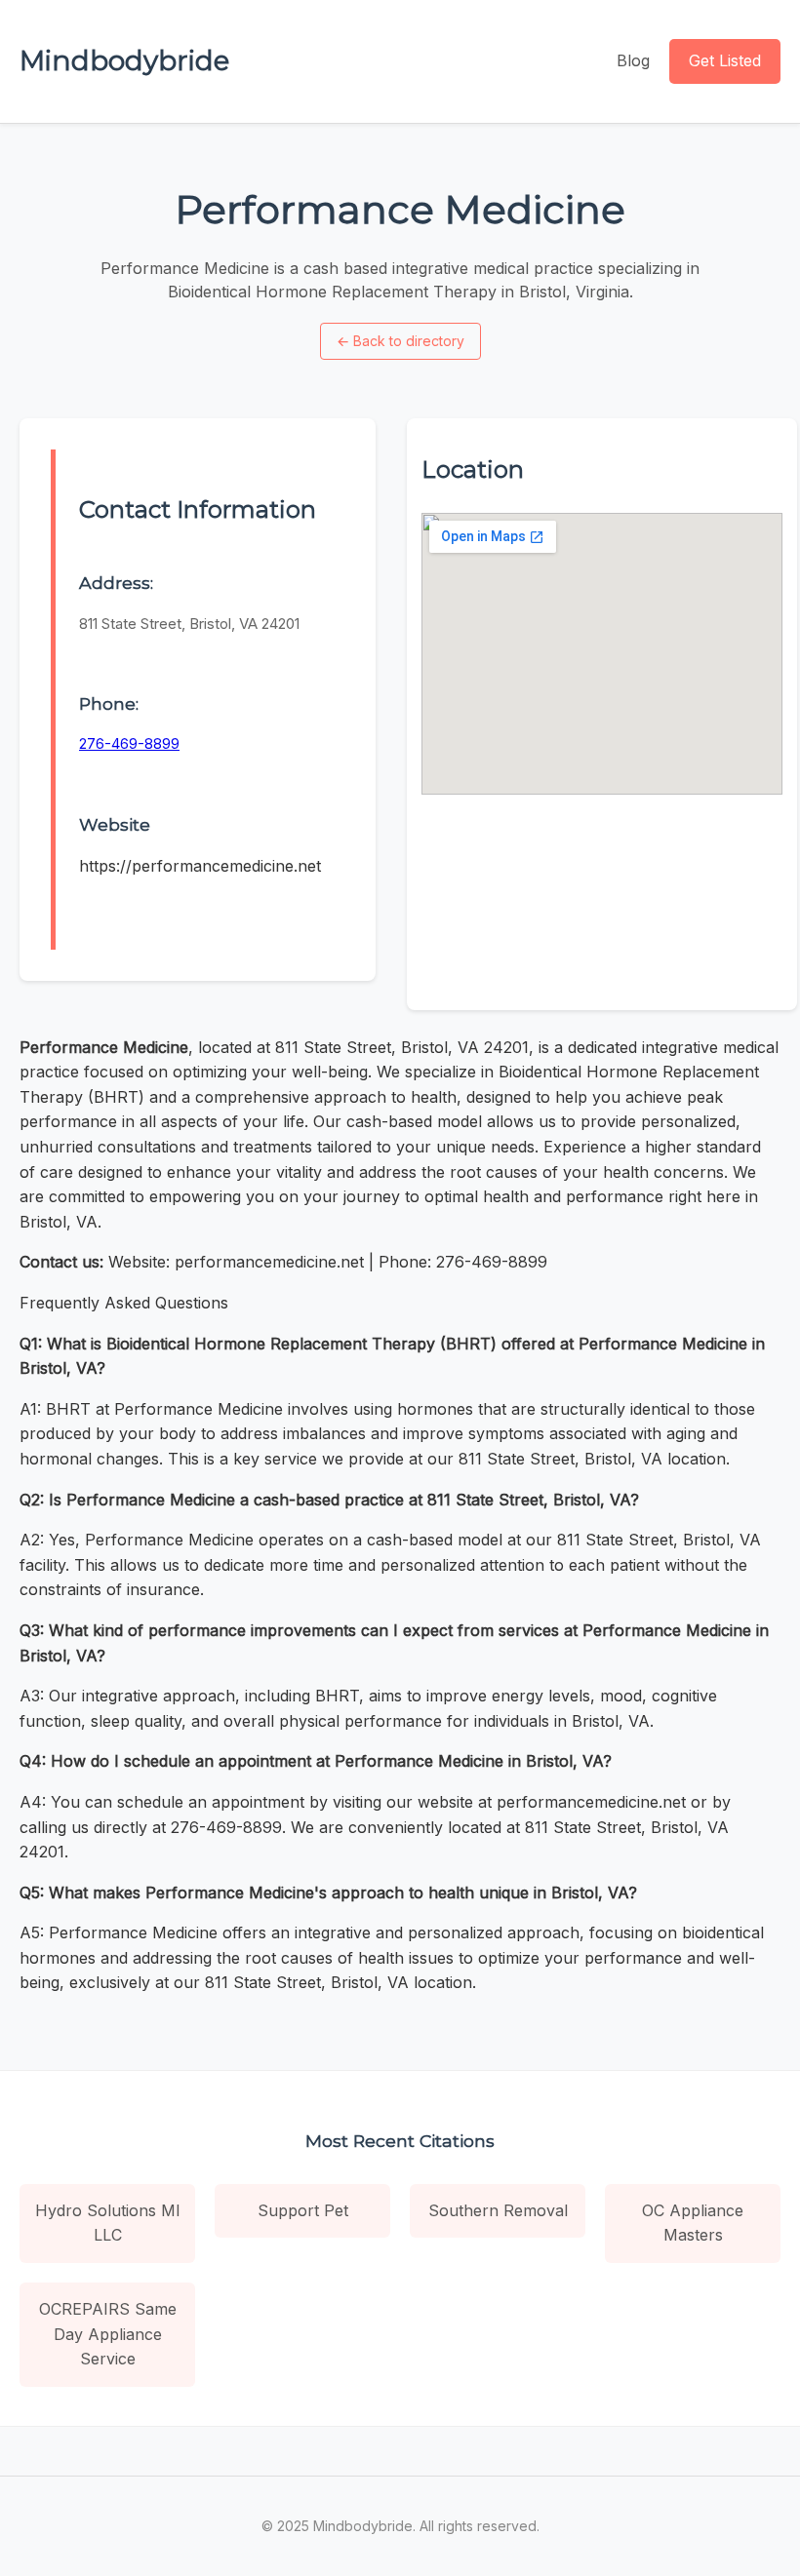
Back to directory (400, 341)
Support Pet (303, 2210)
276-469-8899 (129, 743)
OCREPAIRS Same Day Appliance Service (108, 2334)
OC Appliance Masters (693, 2223)
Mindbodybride (124, 60)
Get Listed (725, 60)
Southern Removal (498, 2210)
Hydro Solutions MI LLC (108, 2223)
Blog (633, 60)
